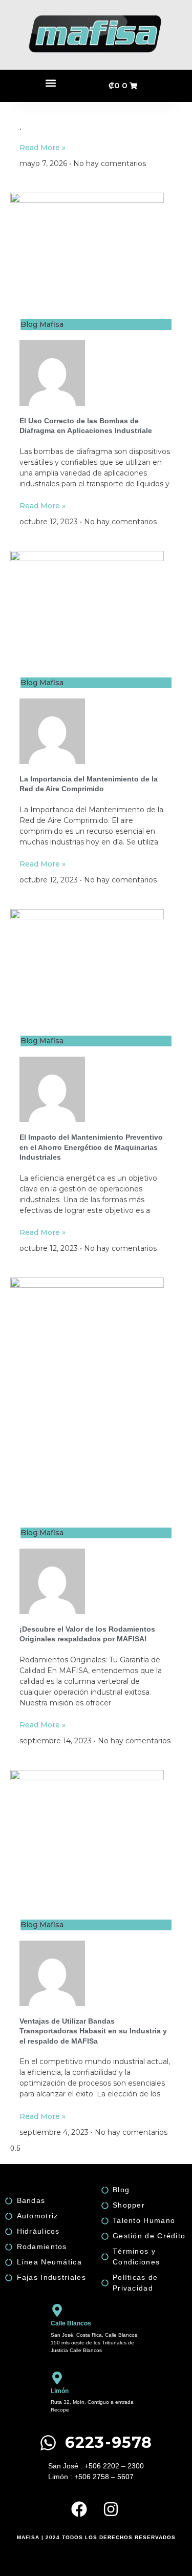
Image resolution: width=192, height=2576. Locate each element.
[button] (50, 83)
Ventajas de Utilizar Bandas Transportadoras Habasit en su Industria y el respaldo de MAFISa (93, 2031)
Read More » (42, 148)
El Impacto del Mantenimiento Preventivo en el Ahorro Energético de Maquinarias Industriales (91, 1147)
